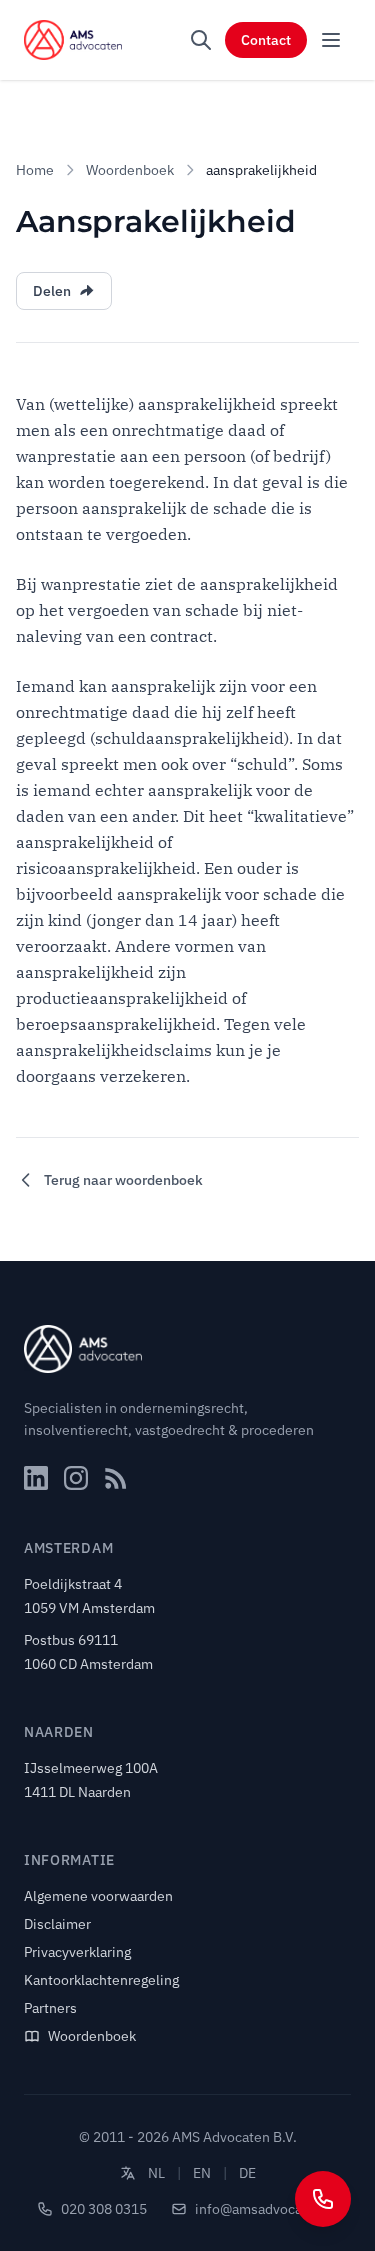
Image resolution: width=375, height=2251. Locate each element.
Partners (50, 2008)
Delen (52, 291)
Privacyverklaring (77, 1952)
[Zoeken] (201, 40)
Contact (266, 40)
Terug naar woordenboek (123, 1180)
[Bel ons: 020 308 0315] (323, 2199)
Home (35, 170)
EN (202, 2173)
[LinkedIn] (36, 1478)
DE (247, 2173)
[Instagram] (76, 1478)
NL (156, 2173)
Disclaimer (57, 1924)
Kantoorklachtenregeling (101, 1980)
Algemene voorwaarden (98, 1896)
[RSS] (116, 1478)
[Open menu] (331, 40)
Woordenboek (130, 170)
